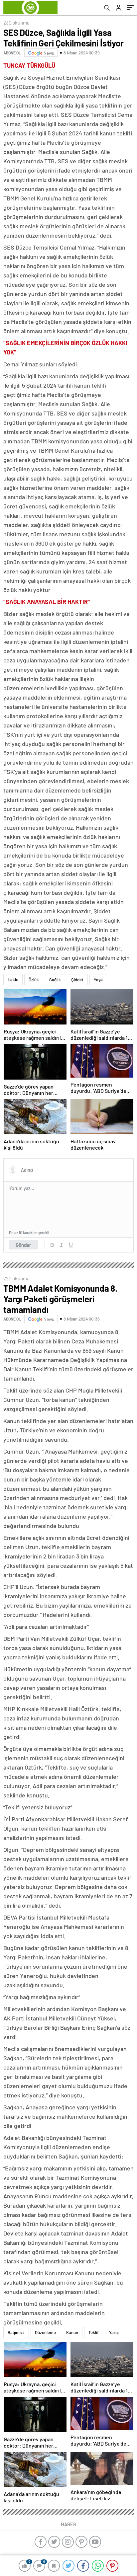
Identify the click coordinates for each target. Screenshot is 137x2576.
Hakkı (13, 980)
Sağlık (55, 980)
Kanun (72, 2332)
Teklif (94, 2332)
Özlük (34, 980)
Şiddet (77, 980)
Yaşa (98, 980)
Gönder (23, 1245)
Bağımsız (16, 2332)
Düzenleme (45, 2332)
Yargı (114, 2332)
